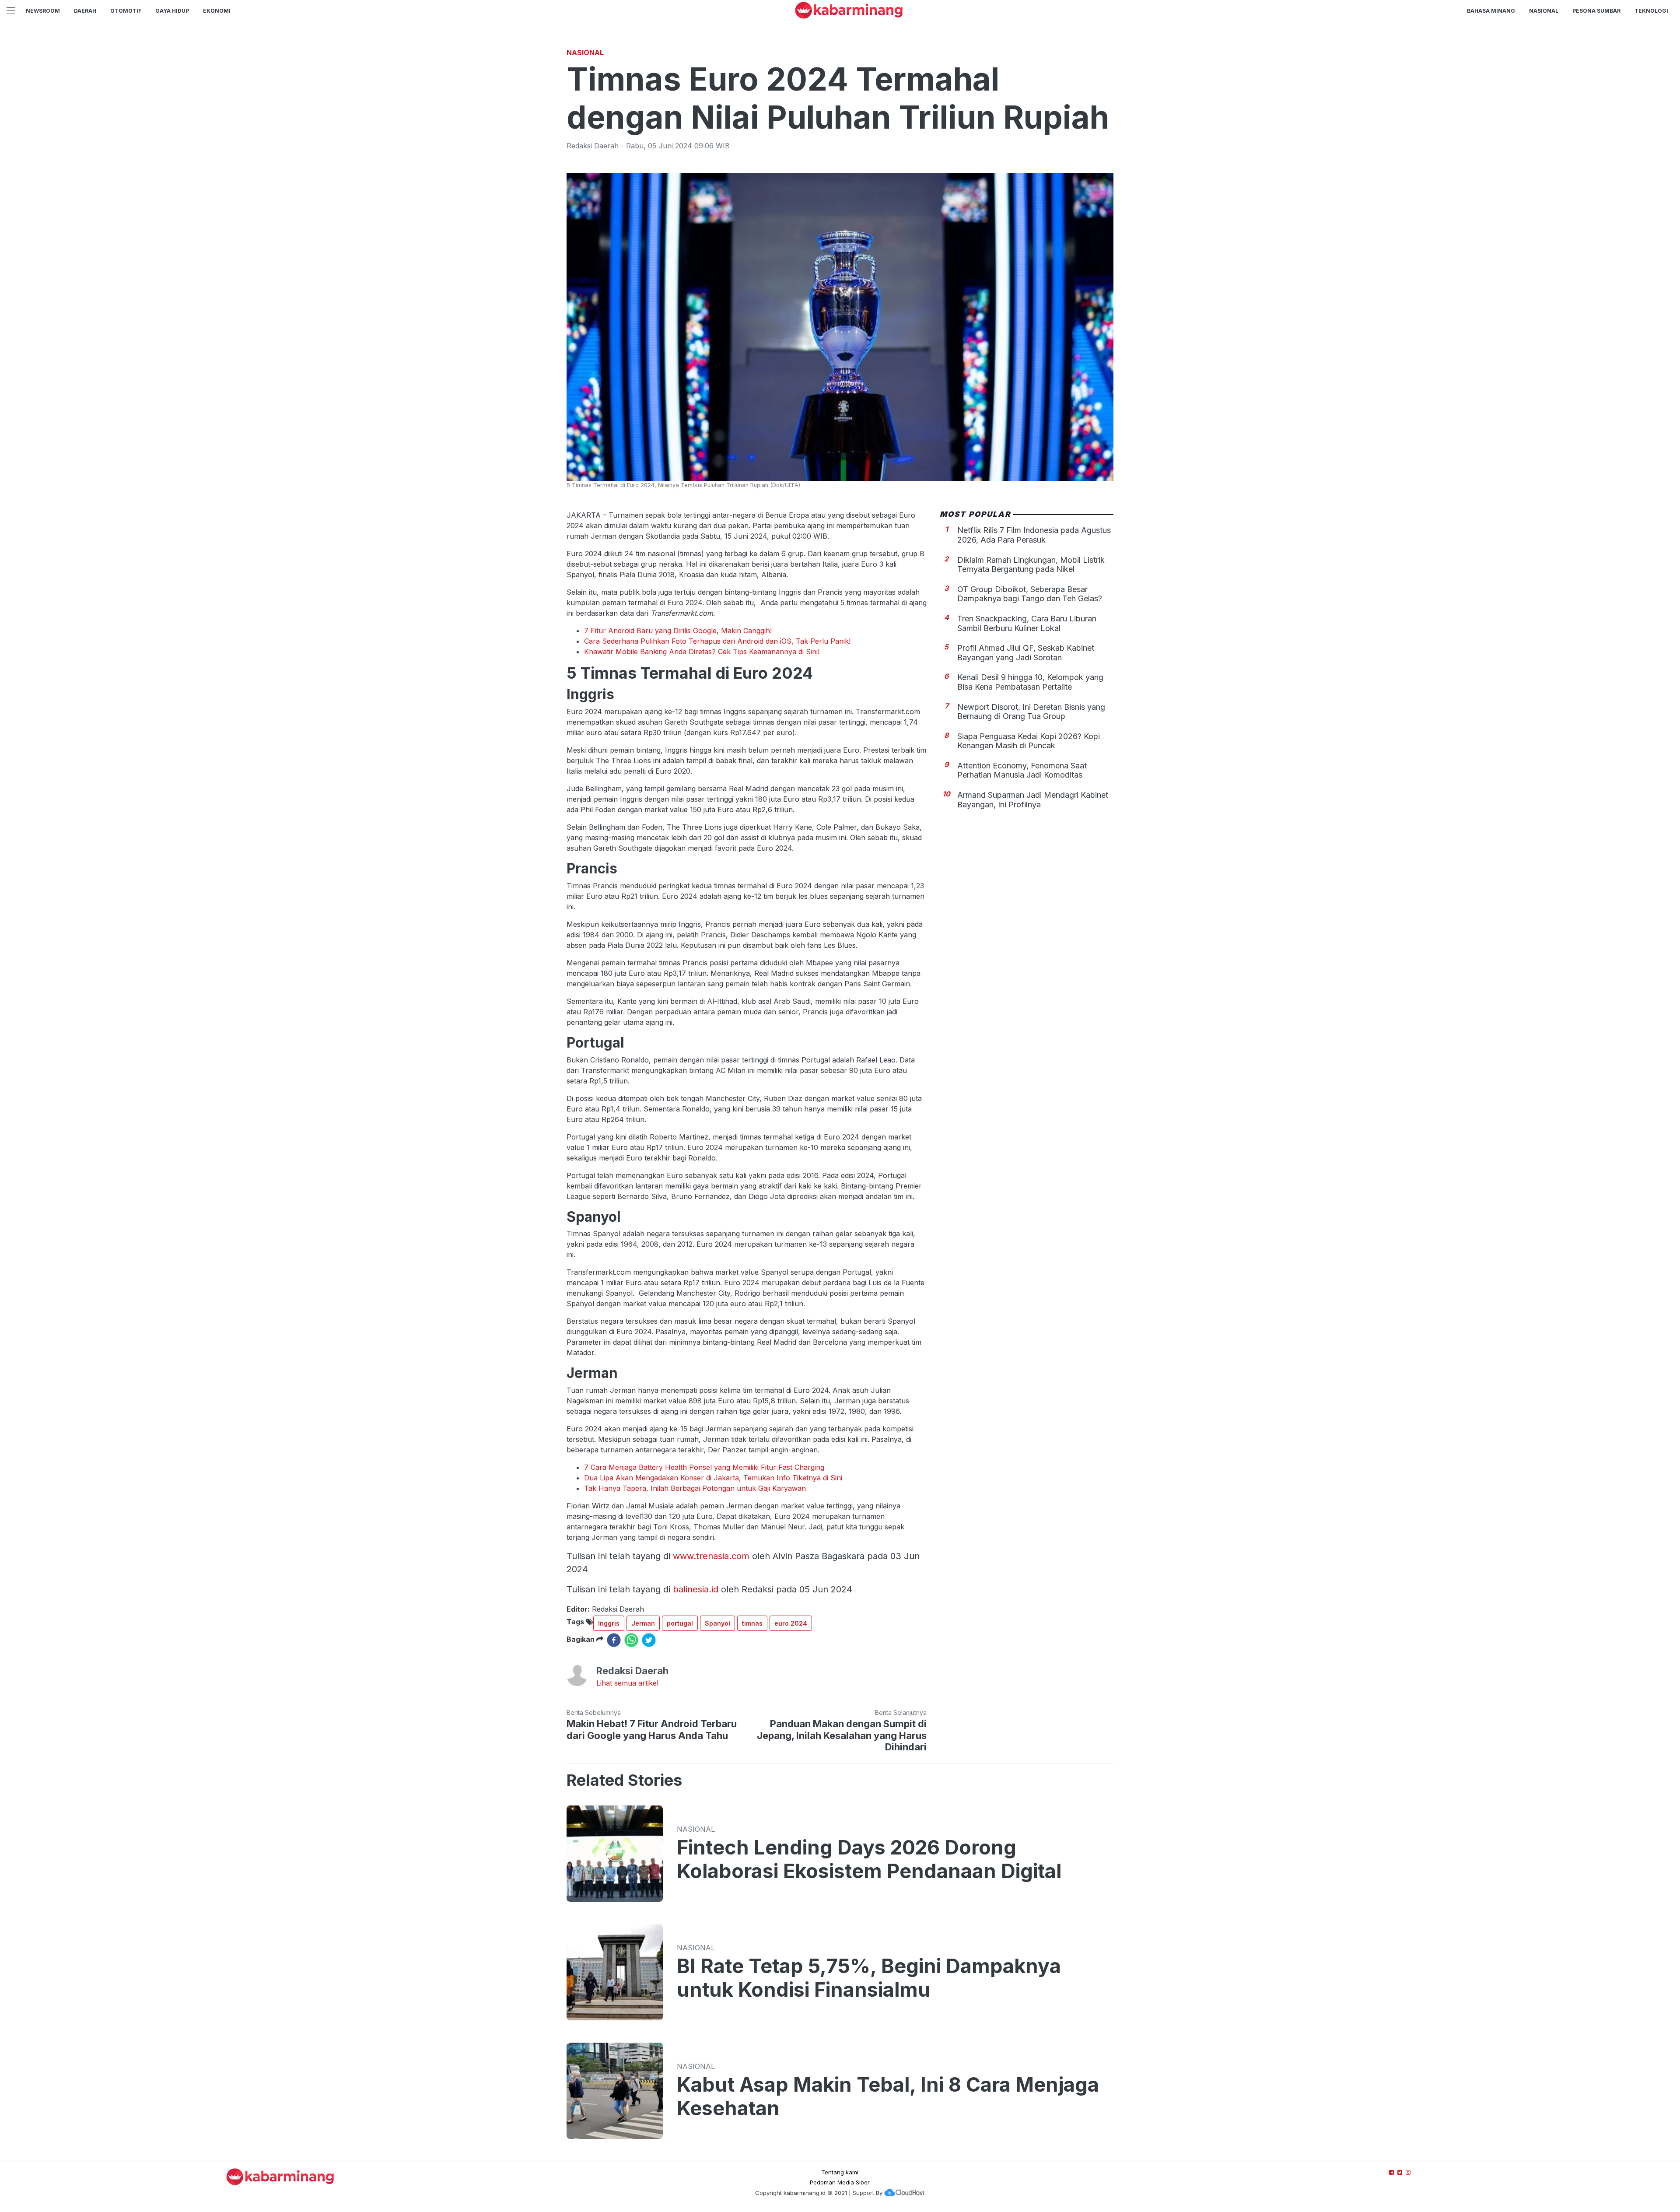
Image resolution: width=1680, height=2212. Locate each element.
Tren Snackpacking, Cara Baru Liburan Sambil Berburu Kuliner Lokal (1027, 623)
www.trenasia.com (711, 1556)
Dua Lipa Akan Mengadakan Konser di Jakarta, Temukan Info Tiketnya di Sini (713, 1478)
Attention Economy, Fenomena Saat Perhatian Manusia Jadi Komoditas (1022, 770)
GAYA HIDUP (172, 11)
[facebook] (614, 1640)
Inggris (609, 1623)
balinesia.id (696, 1589)
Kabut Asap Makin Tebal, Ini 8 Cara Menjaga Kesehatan (888, 2096)
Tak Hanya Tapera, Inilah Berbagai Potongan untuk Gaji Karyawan (695, 1488)
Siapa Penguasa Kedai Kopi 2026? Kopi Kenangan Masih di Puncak (1029, 741)
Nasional (1544, 11)
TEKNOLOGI (1651, 11)
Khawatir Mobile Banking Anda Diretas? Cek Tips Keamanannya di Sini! (702, 652)
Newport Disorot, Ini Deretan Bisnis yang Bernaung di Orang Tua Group (1031, 711)
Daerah (85, 11)
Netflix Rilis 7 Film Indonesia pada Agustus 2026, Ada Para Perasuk (1034, 535)
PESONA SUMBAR (1596, 11)
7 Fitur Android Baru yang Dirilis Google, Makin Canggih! (678, 631)
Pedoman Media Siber (840, 2182)
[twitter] (649, 1640)
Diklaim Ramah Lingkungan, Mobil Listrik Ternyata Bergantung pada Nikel (1031, 565)
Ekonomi (217, 11)
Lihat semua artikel (627, 1683)
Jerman (643, 1623)
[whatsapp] (631, 1640)
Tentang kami (840, 2172)
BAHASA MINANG (1491, 11)
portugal (680, 1623)
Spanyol (717, 1623)
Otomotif (126, 11)
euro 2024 (791, 1623)
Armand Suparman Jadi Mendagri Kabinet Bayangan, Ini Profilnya (1033, 800)
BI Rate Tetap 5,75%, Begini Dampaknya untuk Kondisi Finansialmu (869, 1978)
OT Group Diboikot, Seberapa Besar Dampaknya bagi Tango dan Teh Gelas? (1030, 594)
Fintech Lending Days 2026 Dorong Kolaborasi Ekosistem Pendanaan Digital (869, 1859)
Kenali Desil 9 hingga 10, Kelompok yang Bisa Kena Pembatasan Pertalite (1030, 682)
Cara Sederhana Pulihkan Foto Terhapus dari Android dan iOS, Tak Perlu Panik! (717, 641)
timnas (752, 1623)
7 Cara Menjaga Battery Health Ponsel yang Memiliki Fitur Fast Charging (704, 1467)
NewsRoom (43, 11)
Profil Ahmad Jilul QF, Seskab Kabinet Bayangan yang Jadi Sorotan (1026, 653)
